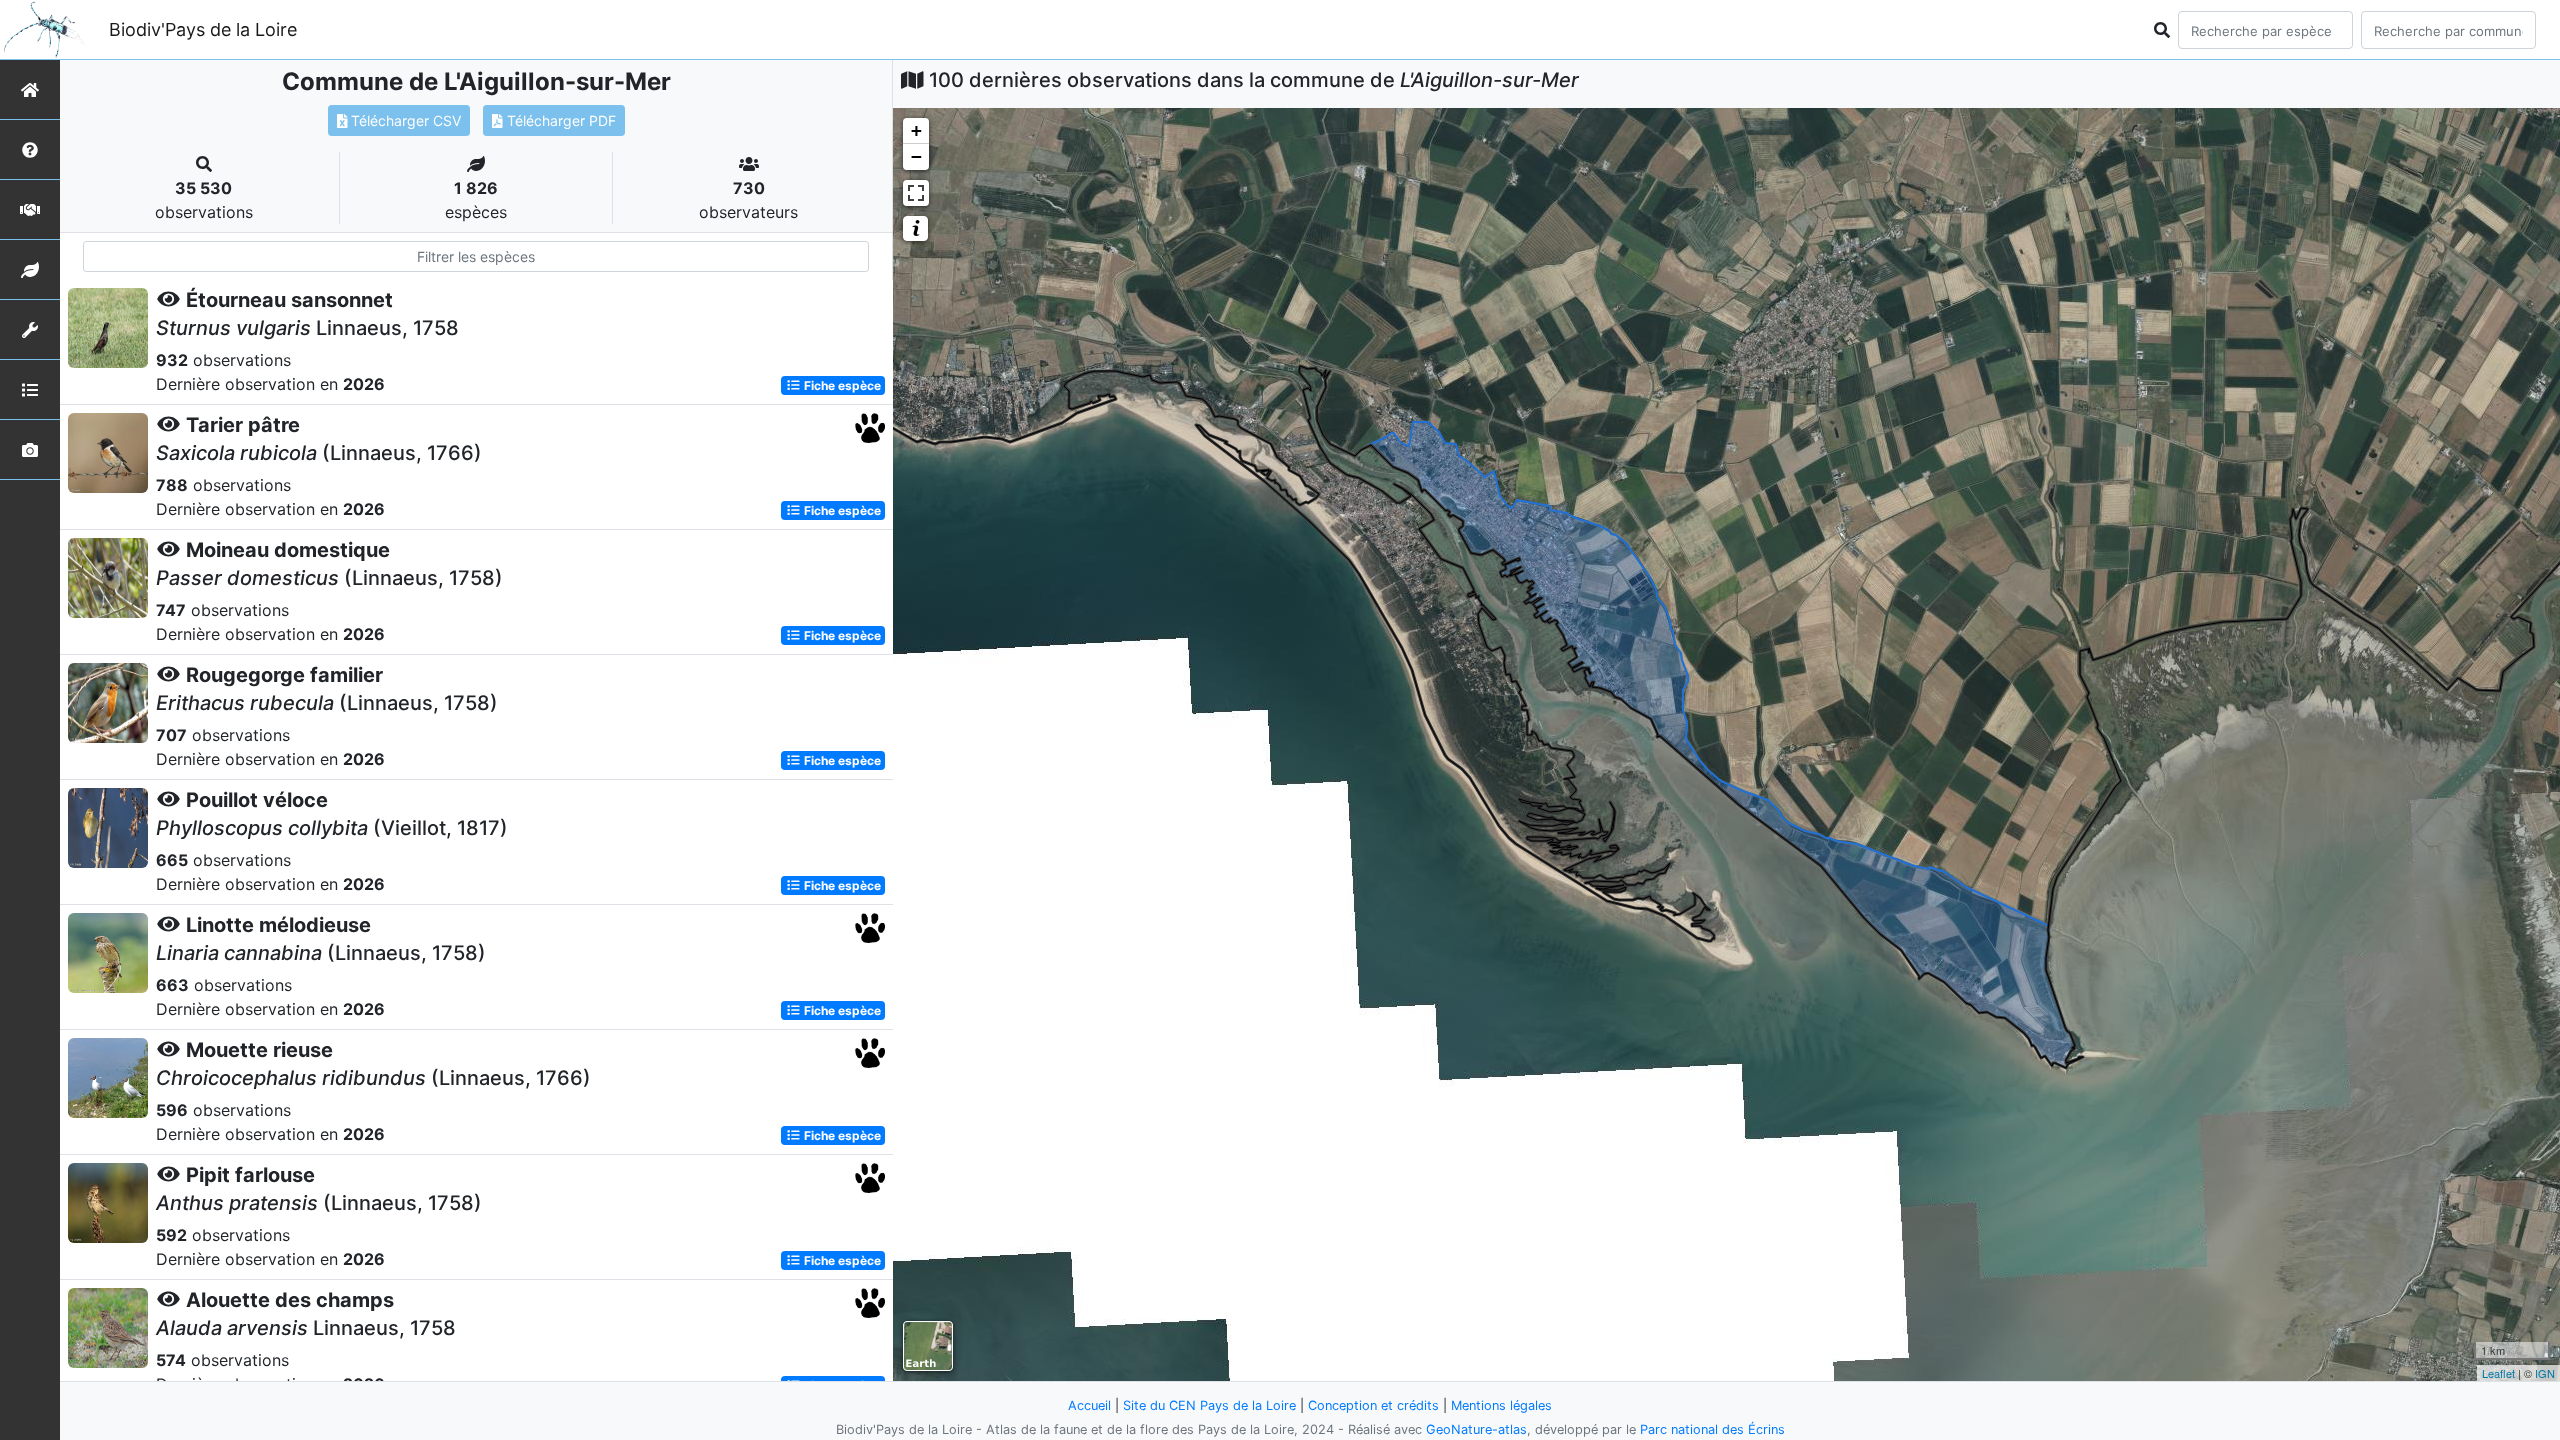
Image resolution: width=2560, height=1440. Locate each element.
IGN (2545, 1373)
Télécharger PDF (559, 120)
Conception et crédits (1373, 1405)
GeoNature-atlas (1476, 1429)
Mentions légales (1501, 1405)
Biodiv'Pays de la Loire (203, 29)
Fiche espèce (841, 385)
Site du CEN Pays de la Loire (1209, 1405)
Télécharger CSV (404, 120)
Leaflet (2498, 1373)
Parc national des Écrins (1712, 1429)
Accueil (1089, 1405)
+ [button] (916, 130)
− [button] (916, 156)
